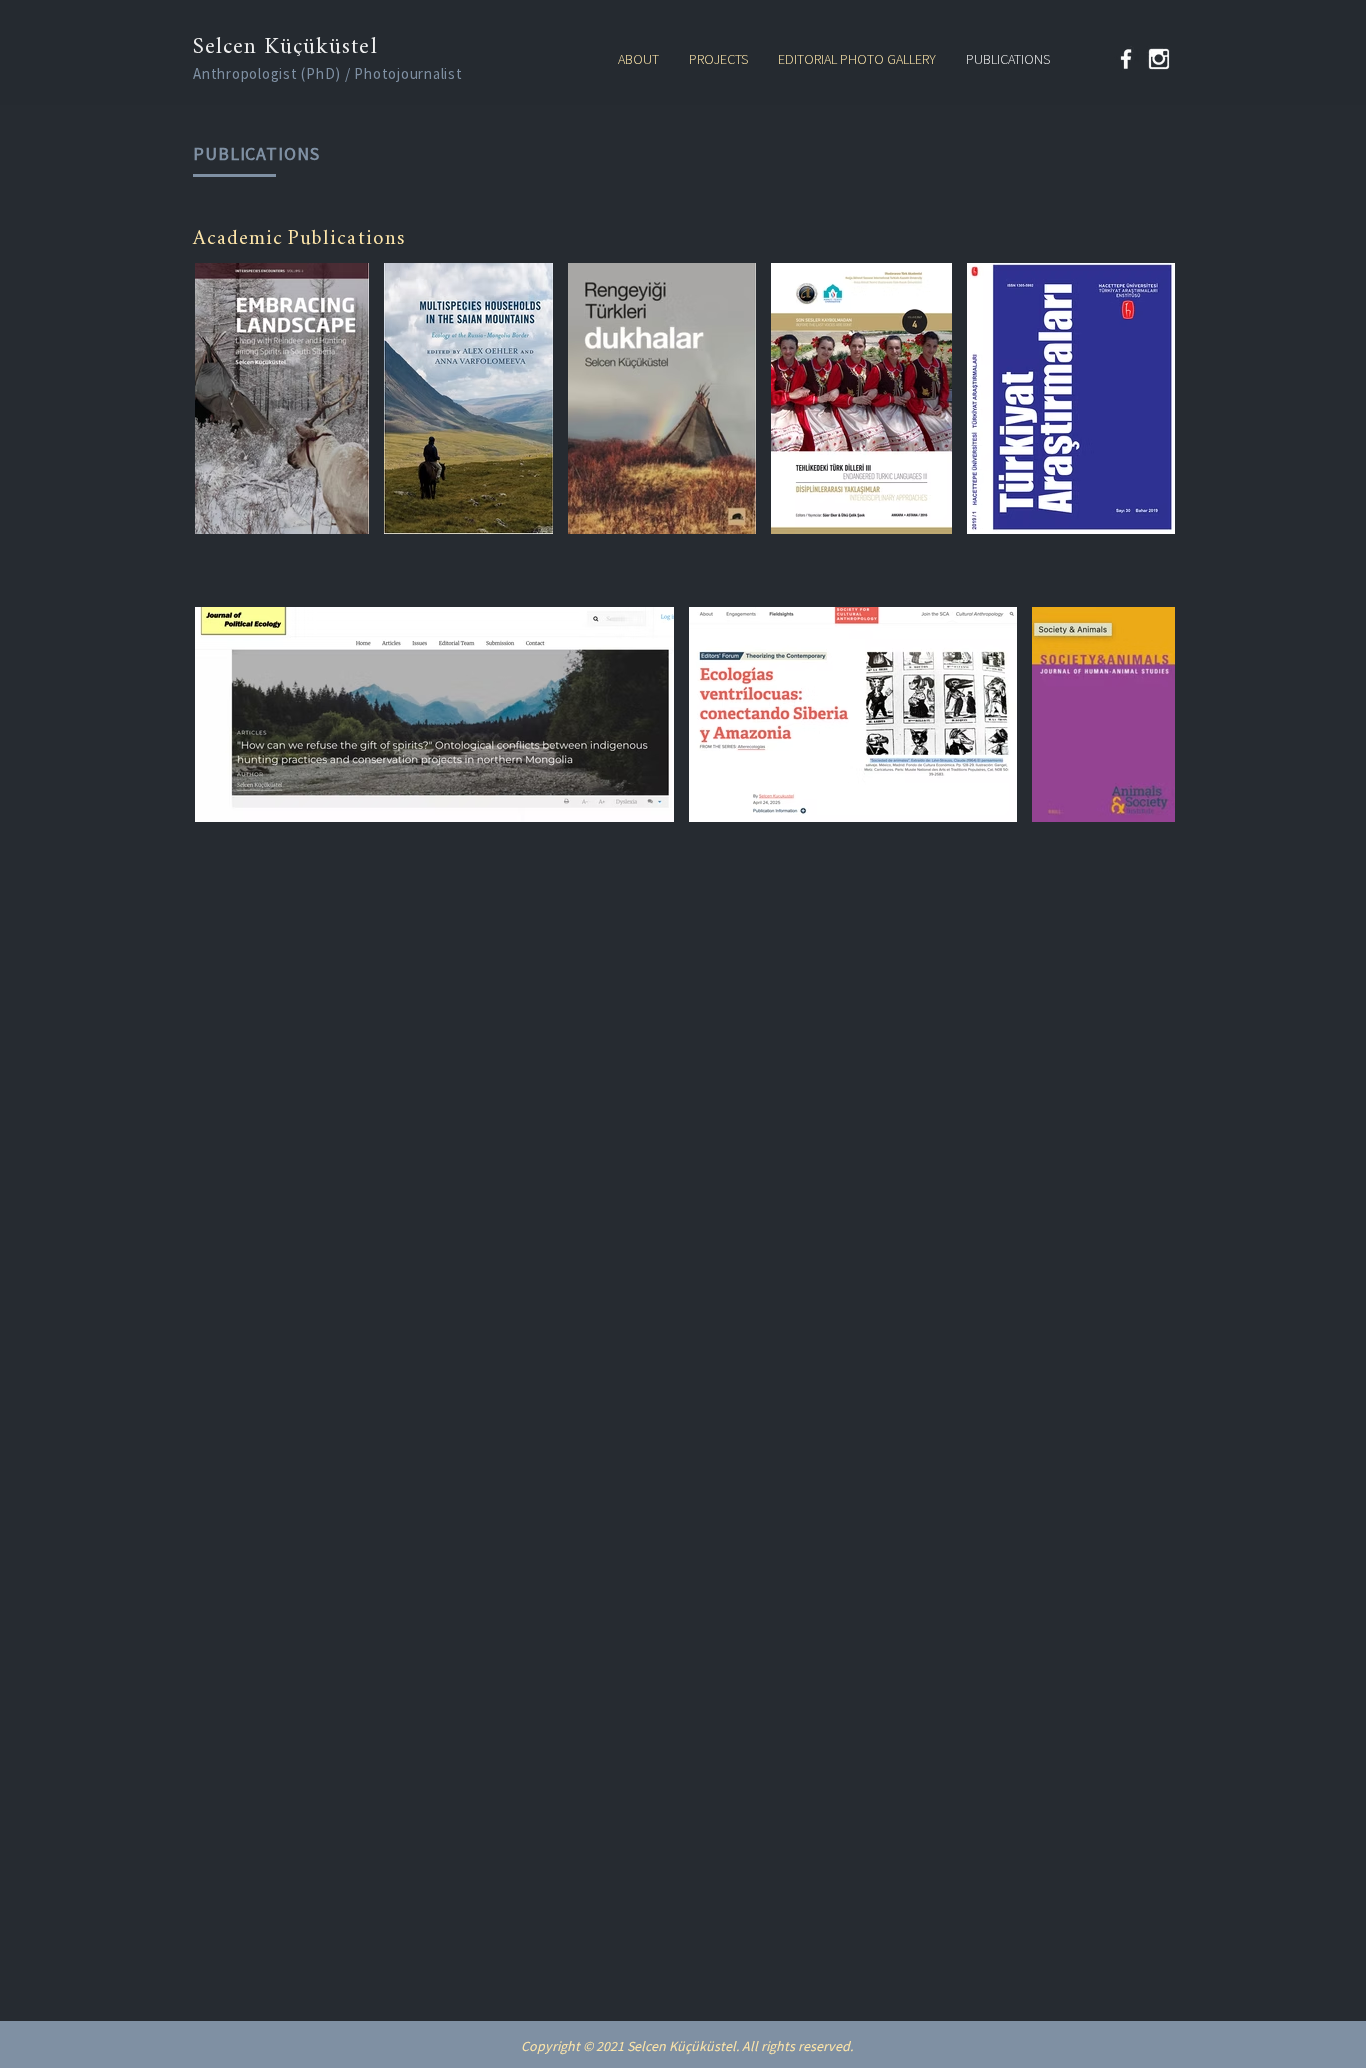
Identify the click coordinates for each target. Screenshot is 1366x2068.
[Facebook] (1126, 59)
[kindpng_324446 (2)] (1159, 59)
